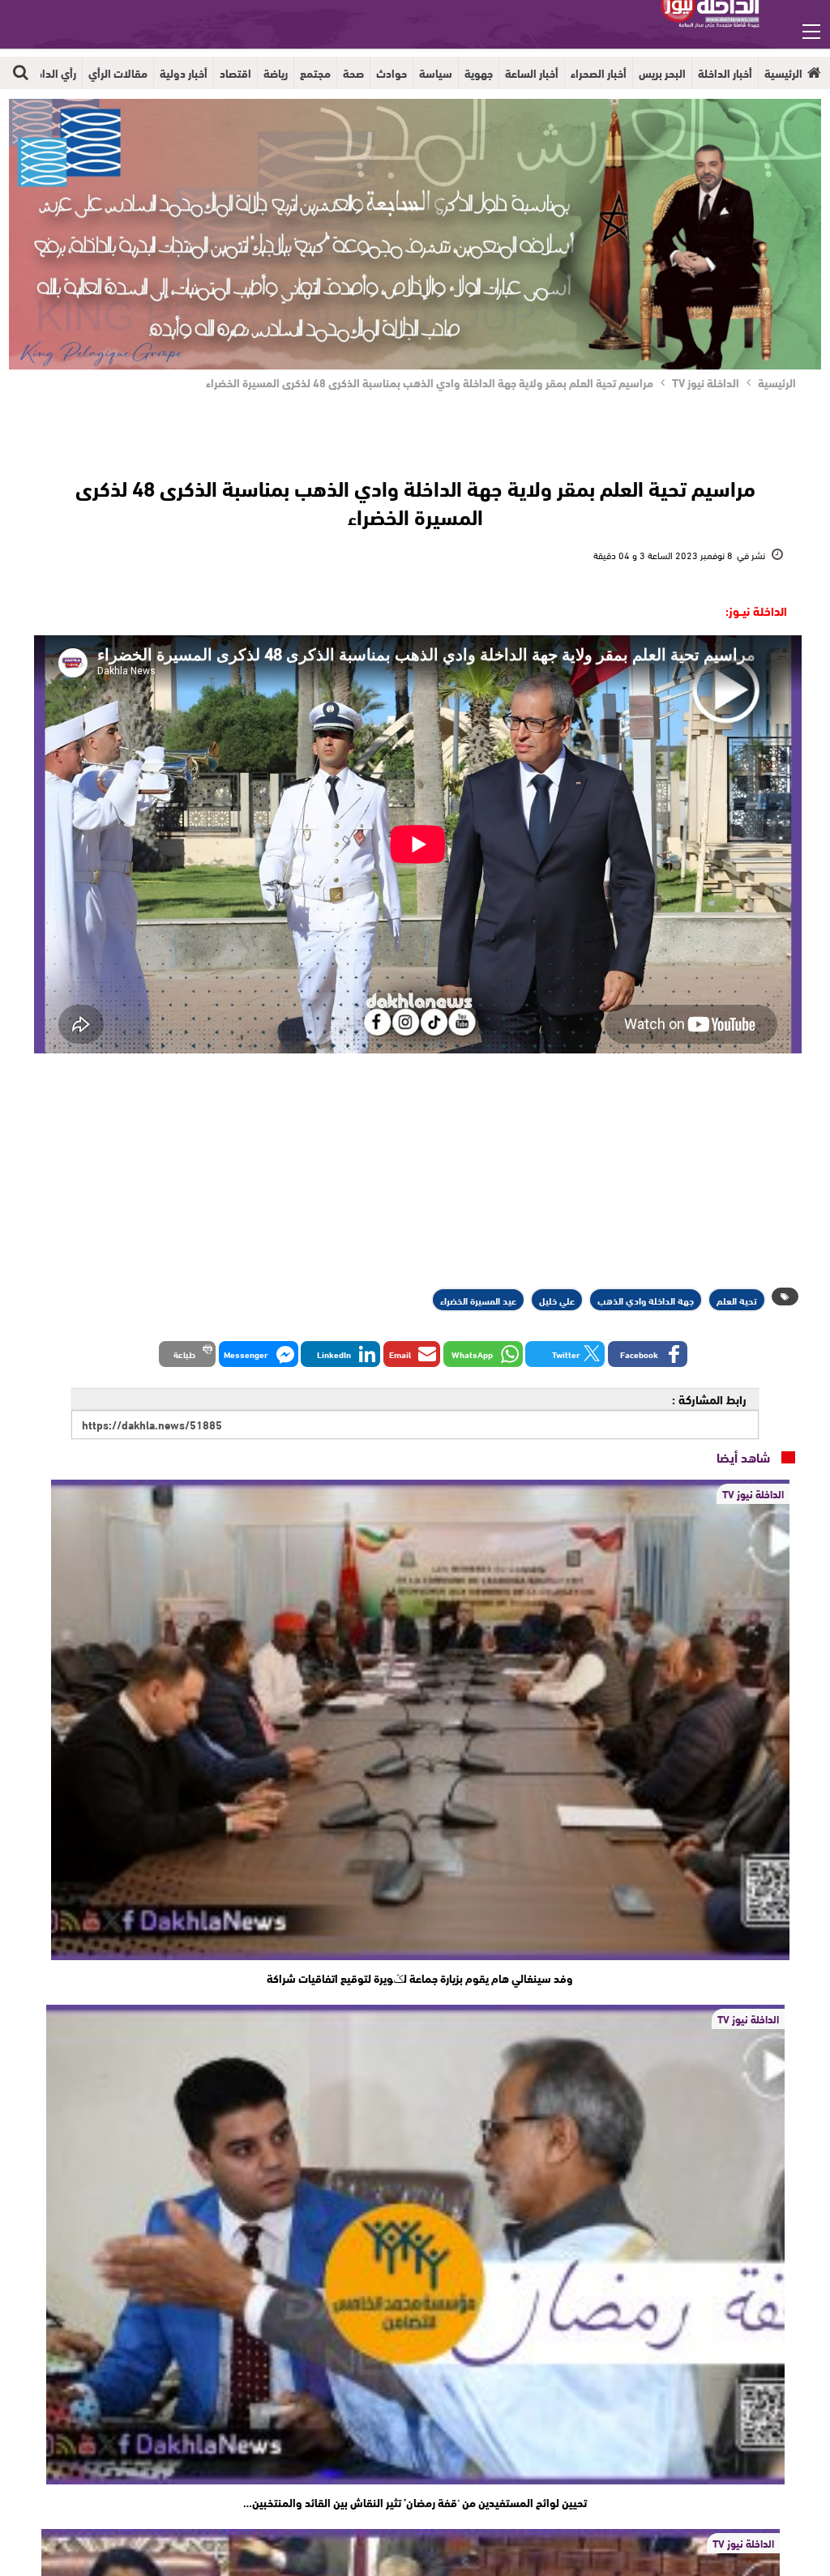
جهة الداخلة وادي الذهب (646, 1300)
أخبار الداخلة (725, 73)
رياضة (276, 73)
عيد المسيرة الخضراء (478, 1300)
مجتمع (315, 73)
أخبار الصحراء (599, 73)
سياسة (436, 73)
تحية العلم (737, 1300)
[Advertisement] (415, 1171)
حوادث (391, 73)
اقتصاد (235, 73)
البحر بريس (662, 73)
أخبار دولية (184, 73)
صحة (353, 73)
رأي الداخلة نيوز (41, 73)
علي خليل (557, 1300)
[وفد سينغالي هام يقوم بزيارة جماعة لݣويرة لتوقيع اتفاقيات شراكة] (420, 1719)
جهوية (479, 73)
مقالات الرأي (118, 73)
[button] (648, 1354)
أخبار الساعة (532, 73)
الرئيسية (783, 73)
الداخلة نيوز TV (753, 1493)
